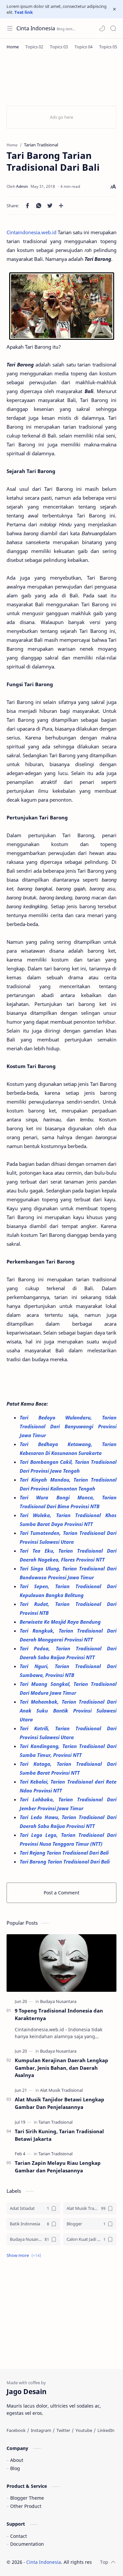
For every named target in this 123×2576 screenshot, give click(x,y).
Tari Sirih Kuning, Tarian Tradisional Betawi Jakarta (59, 2135)
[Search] (113, 28)
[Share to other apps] (61, 206)
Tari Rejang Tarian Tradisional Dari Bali (65, 1853)
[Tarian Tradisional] (55, 2122)
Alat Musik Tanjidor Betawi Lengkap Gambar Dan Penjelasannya (60, 2103)
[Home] (13, 47)
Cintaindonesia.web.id (31, 232)
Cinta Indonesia (36, 28)
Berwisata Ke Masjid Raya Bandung (61, 1622)
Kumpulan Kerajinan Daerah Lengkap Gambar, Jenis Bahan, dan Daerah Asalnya (61, 2068)
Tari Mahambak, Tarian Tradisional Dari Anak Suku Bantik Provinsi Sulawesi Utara (68, 1711)
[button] (102, 28)
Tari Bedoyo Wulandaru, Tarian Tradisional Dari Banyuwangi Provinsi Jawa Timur (68, 1426)
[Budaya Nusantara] (58, 2001)
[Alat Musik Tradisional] (61, 2090)
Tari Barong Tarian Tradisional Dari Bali (65, 1862)
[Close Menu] (114, 9)
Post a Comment (61, 1893)
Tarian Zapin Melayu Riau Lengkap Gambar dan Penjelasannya (58, 2167)
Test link (24, 12)
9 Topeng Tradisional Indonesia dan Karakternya (59, 2014)
